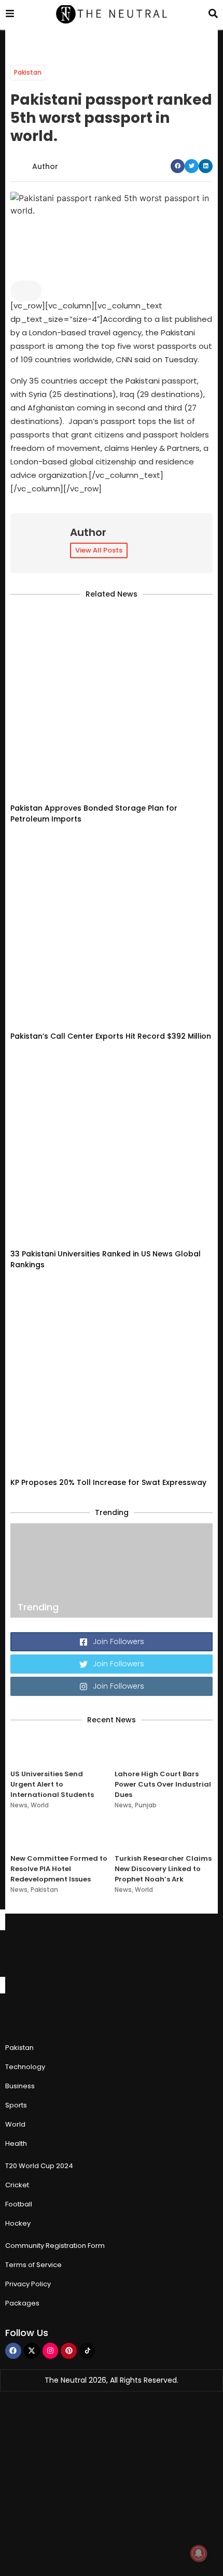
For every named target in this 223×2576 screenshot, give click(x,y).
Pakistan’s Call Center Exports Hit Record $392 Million (111, 1036)
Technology (25, 2067)
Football (19, 2204)
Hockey (18, 2223)
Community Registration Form (55, 2246)
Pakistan (28, 72)
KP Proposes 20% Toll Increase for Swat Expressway (108, 1482)
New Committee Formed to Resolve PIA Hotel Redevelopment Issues (59, 1869)
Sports (16, 2105)
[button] (178, 166)
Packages (22, 2303)
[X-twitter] (32, 2351)
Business (20, 2086)
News (19, 1805)
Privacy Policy (28, 2284)
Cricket (17, 2185)
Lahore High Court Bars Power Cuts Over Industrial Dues (163, 1784)
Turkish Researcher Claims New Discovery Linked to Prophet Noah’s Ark (163, 1869)
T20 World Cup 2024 (39, 2166)
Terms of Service (33, 2265)
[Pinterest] (69, 2351)
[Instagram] (51, 2351)
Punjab (146, 1805)
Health (16, 2143)
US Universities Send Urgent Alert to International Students (52, 1784)
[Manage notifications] (199, 2553)
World (40, 1805)
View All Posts (99, 550)
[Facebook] (13, 2351)
